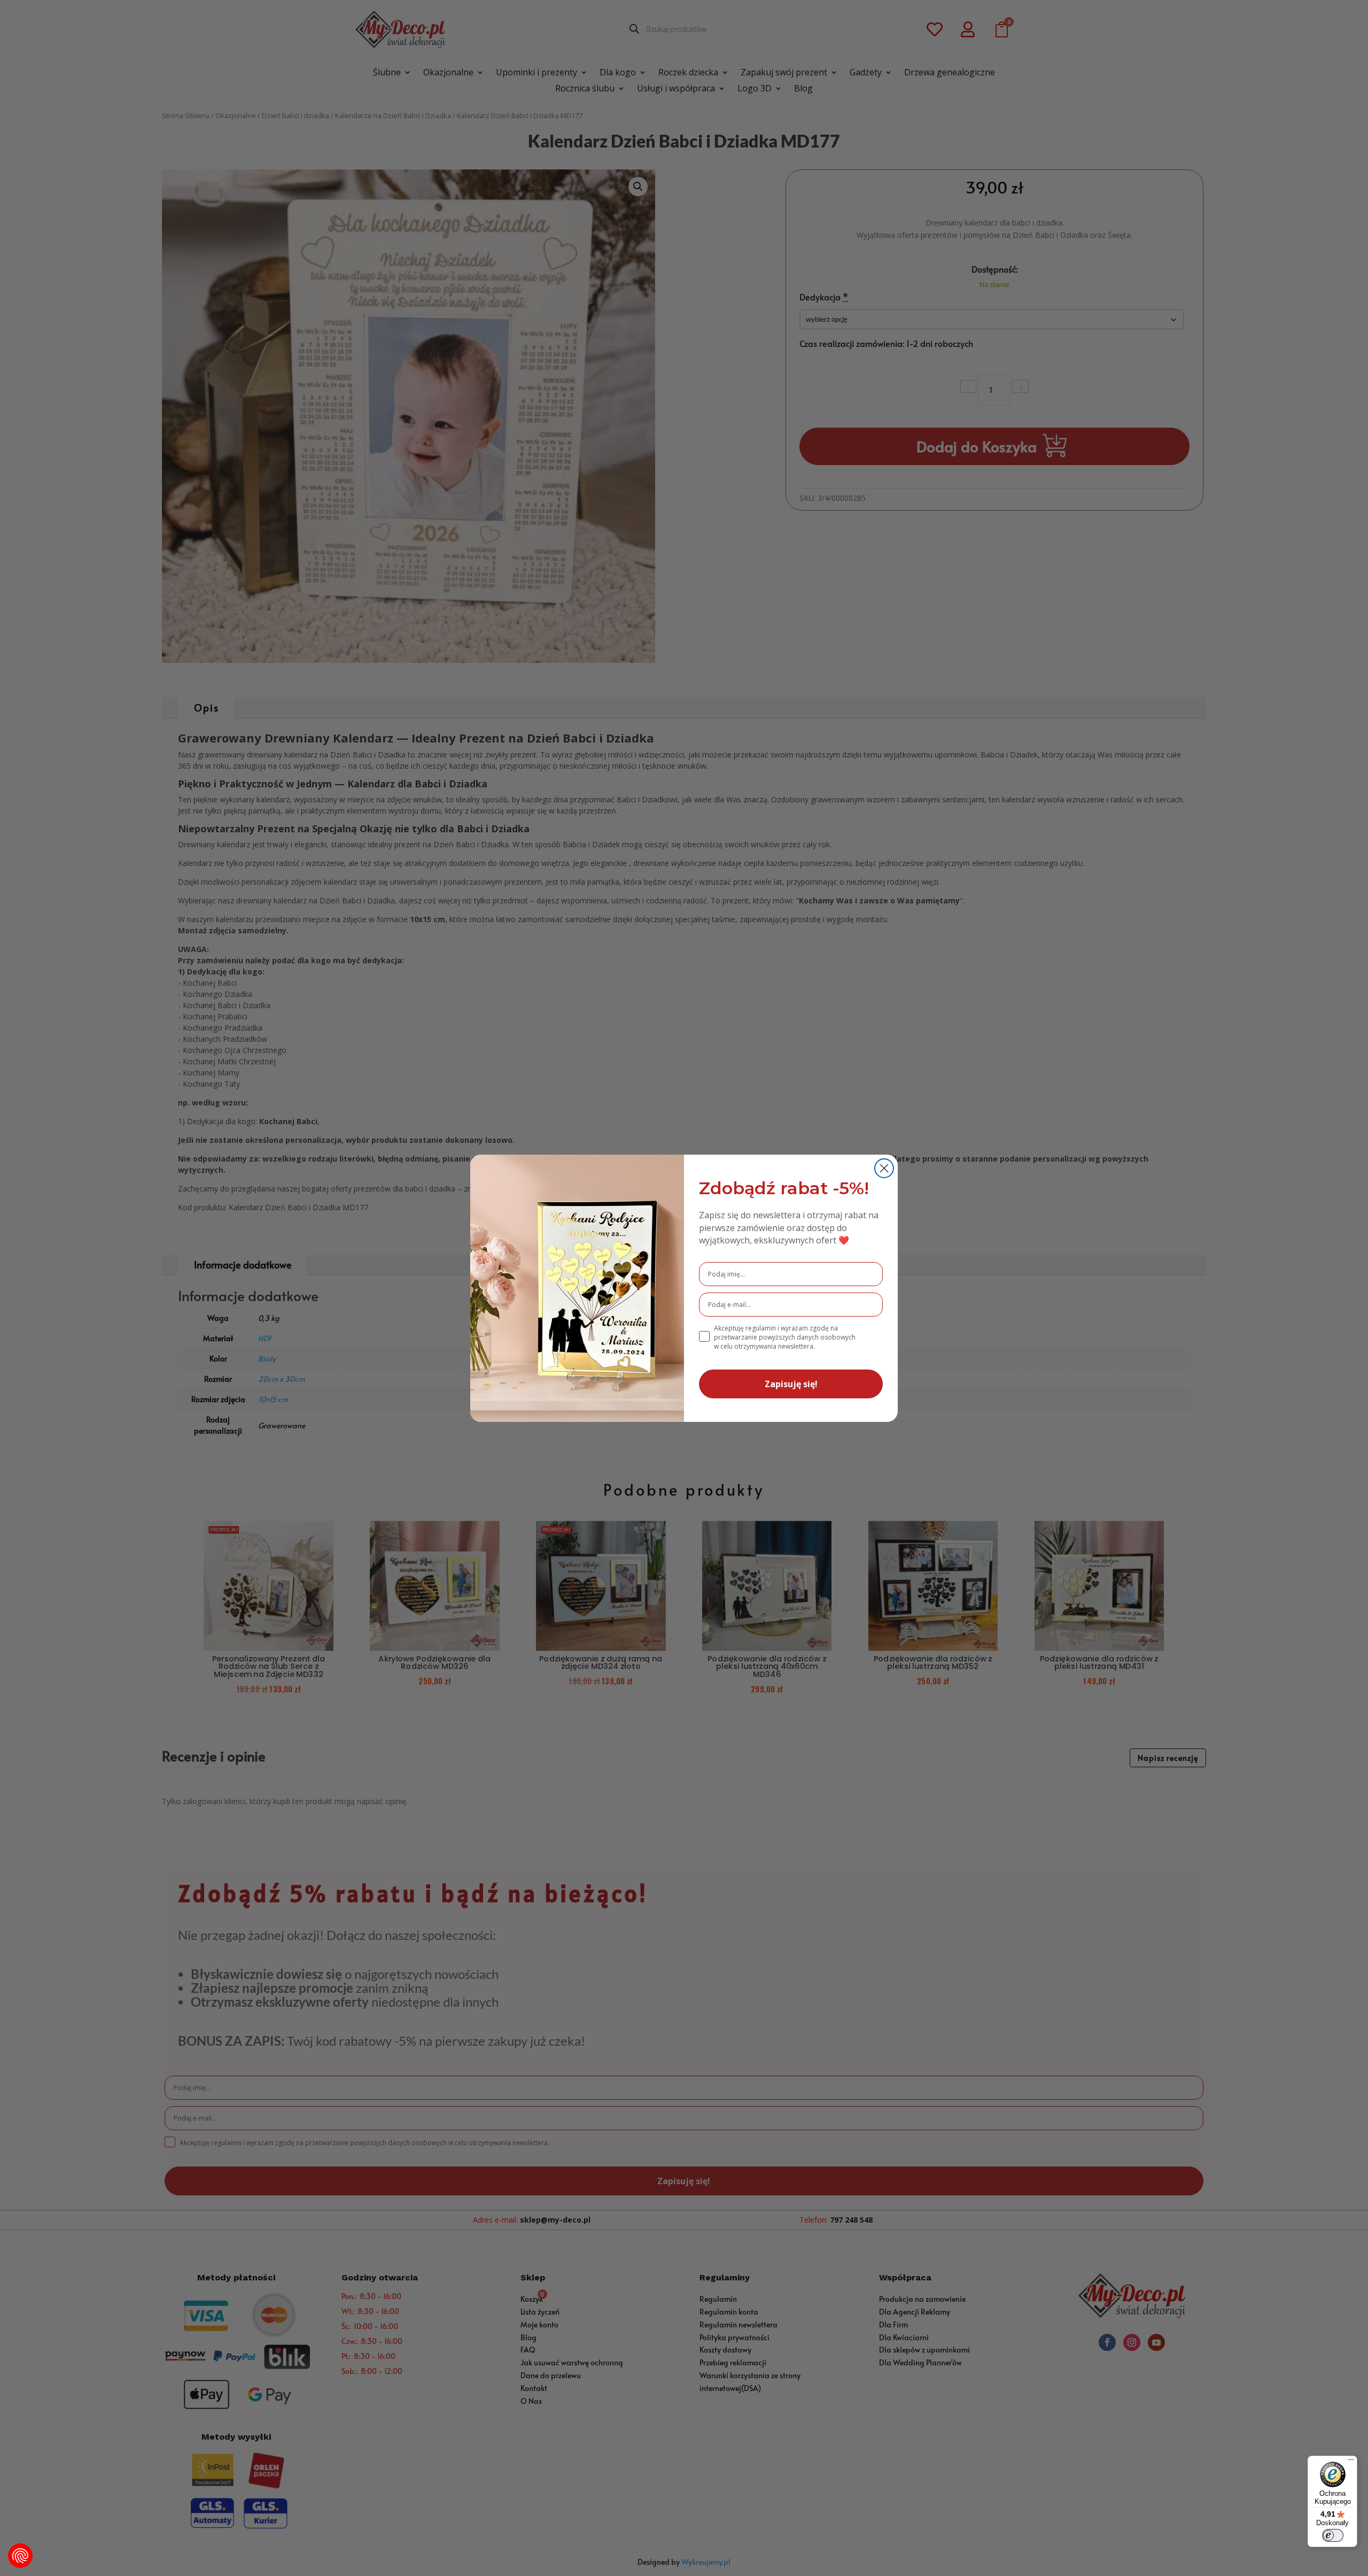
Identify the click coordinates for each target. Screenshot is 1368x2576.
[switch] (1333, 2535)
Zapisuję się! (791, 1384)
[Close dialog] (884, 1168)
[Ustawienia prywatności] (20, 2556)
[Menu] (1351, 2462)
